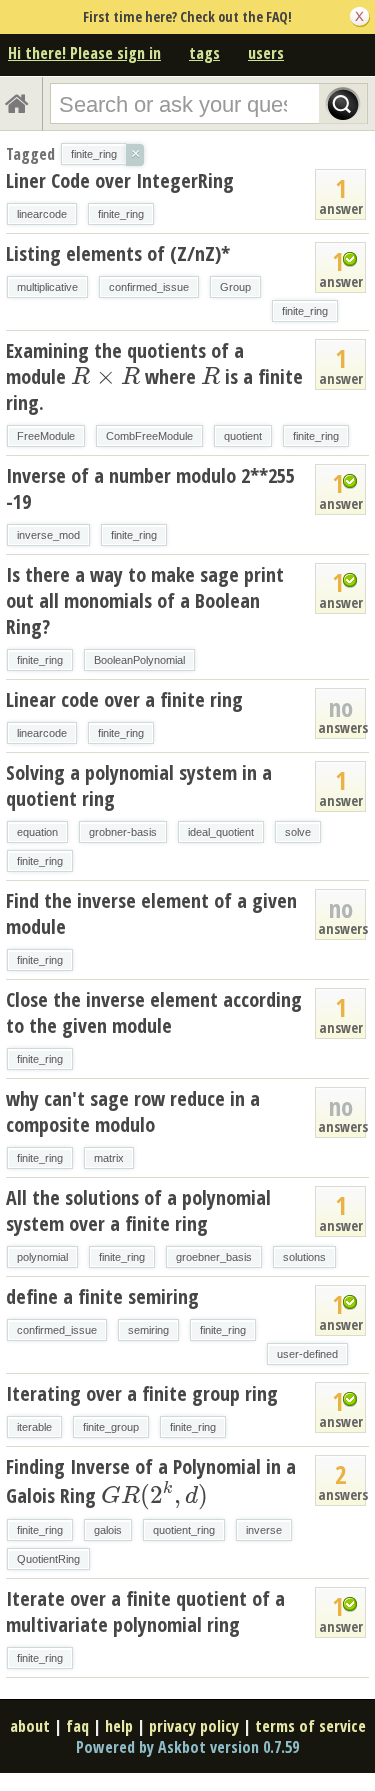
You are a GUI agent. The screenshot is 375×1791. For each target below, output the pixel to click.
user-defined (307, 1354)
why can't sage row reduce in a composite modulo (133, 1111)
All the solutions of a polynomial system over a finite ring (138, 1210)
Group (235, 287)
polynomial (42, 1257)
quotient (243, 436)
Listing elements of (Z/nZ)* (118, 253)
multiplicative (47, 287)
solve (298, 832)
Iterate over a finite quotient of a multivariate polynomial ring (145, 1611)
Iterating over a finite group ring (142, 1393)
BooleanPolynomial (139, 660)
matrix (109, 1158)
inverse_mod (48, 535)
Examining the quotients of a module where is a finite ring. (154, 376)
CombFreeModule (149, 436)
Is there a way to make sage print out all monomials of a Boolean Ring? (145, 600)
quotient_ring (184, 1530)
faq (77, 1726)
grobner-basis (123, 832)
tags (204, 53)
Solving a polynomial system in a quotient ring (139, 785)
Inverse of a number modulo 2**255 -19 (150, 488)
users (266, 53)
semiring (148, 1330)
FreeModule (46, 436)
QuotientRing (48, 1559)
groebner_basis (214, 1257)
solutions (304, 1257)
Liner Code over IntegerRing (120, 180)
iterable (34, 1427)
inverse (264, 1530)
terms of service (310, 1726)
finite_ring (121, 214)
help (119, 1726)
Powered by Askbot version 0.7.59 (187, 1747)
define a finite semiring (102, 1296)
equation (37, 832)
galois (108, 1530)
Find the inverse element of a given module (151, 913)
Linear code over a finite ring (124, 699)
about (30, 1726)
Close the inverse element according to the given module (154, 1012)
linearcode (42, 214)
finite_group (111, 1427)
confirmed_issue (149, 287)
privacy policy (194, 1726)
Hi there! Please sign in (84, 53)
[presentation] (105, 376)
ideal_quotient (221, 832)
